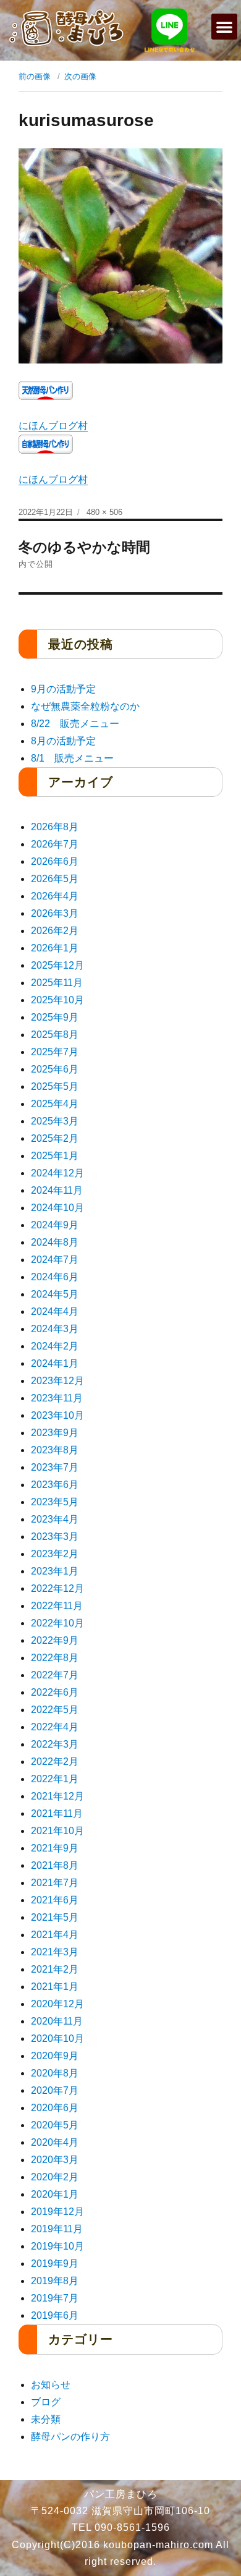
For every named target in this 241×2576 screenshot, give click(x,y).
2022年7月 (55, 1675)
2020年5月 (55, 2125)
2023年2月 (55, 1554)
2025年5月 (55, 1086)
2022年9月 (55, 1640)
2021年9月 (55, 1848)
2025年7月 (55, 1052)
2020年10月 (57, 2038)
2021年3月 (55, 1952)
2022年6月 (55, 1692)
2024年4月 (55, 1311)
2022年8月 (55, 1658)
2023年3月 (55, 1537)
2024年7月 (55, 1260)
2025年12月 (57, 965)
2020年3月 (55, 2160)
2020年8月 (55, 2073)
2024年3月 (55, 1329)
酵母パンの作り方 (70, 2437)
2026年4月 (55, 896)
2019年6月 (55, 2315)
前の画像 (35, 76)
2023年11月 (57, 1398)
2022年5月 (55, 1710)
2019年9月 (55, 2264)
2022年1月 (55, 1779)
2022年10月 (57, 1623)
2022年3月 (55, 1744)
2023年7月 (55, 1467)
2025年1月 (55, 1156)
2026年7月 (55, 844)
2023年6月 (55, 1485)
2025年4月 (55, 1104)
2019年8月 (55, 2281)
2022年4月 (55, 1727)
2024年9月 (55, 1225)
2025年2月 (55, 1138)
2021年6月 (55, 1900)
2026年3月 (55, 913)
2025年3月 (55, 1121)
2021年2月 (55, 1969)
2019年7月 (55, 2298)
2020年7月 (55, 2090)
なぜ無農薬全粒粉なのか (85, 706)
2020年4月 (55, 2142)
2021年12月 (57, 1796)
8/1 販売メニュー (72, 758)
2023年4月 (55, 1519)
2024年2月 (55, 1346)
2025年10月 (57, 1000)
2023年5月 (55, 1502)
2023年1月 (55, 1571)
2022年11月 (57, 1606)
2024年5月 (55, 1294)
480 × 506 (104, 512)
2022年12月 (57, 1588)
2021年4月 (55, 1935)
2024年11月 (57, 1190)
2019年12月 (57, 2212)
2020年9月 (55, 2056)
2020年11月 (57, 2021)
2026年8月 (55, 827)
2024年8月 (55, 1242)
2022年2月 (55, 1762)
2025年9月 (55, 1017)
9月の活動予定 (63, 689)
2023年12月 (57, 1381)
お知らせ (51, 2385)
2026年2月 (55, 931)
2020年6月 (55, 2108)
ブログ (46, 2402)
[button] (224, 27)
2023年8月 (55, 1450)
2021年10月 (57, 1831)
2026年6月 (55, 861)
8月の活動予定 (63, 741)
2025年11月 (57, 983)
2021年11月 (57, 1813)
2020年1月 (55, 2194)
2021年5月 (55, 1917)
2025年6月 (55, 1069)
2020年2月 (55, 2177)
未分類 (46, 2419)
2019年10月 (57, 2246)
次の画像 (80, 76)
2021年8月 (55, 1865)
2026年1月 (55, 948)
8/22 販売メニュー (75, 724)
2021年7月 (55, 1883)
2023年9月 (55, 1433)
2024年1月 (55, 1363)
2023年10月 (57, 1415)
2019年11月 (57, 2229)
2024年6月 (55, 1277)
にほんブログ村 (53, 426)
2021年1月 (55, 1987)
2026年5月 (55, 879)
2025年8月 (55, 1035)
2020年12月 (57, 2004)
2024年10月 (57, 1208)
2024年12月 (57, 1173)
